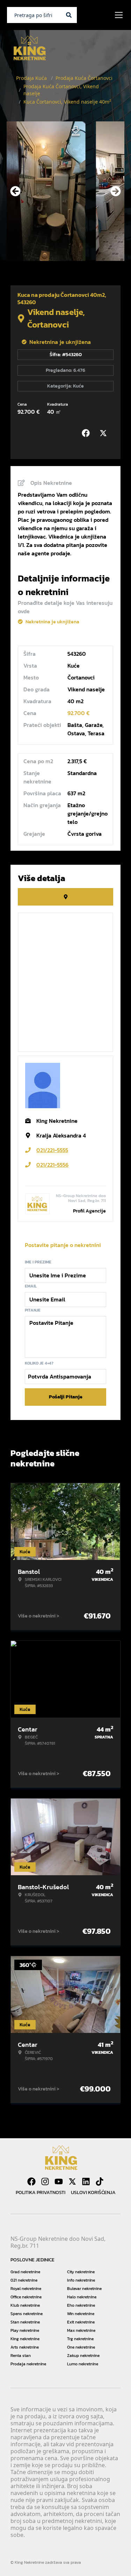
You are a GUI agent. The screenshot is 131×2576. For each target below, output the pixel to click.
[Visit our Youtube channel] (59, 2181)
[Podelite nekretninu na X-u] (105, 433)
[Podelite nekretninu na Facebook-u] (87, 433)
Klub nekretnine (25, 2305)
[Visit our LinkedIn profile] (86, 2181)
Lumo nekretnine (83, 2364)
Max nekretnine (81, 2330)
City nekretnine (81, 2272)
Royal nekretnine (26, 2289)
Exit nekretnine (81, 2322)
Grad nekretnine (25, 2272)
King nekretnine (25, 2339)
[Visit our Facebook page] (31, 2181)
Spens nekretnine (27, 2314)
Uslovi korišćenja (93, 2192)
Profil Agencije (89, 1211)
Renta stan (21, 2356)
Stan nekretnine (25, 2322)
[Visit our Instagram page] (45, 2181)
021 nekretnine (24, 2280)
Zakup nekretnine (83, 2356)
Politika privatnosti (41, 2192)
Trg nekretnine (80, 2339)
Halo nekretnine (82, 2297)
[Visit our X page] (72, 2181)
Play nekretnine (25, 2330)
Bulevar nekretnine (84, 2289)
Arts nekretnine (25, 2347)
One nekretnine (81, 2347)
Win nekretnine (81, 2314)
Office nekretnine (26, 2297)
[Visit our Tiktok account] (100, 2181)
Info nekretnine (81, 2280)
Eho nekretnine (81, 2305)
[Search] (69, 15)
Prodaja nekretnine (28, 2364)
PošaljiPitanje (66, 1397)
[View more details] (65, 897)
